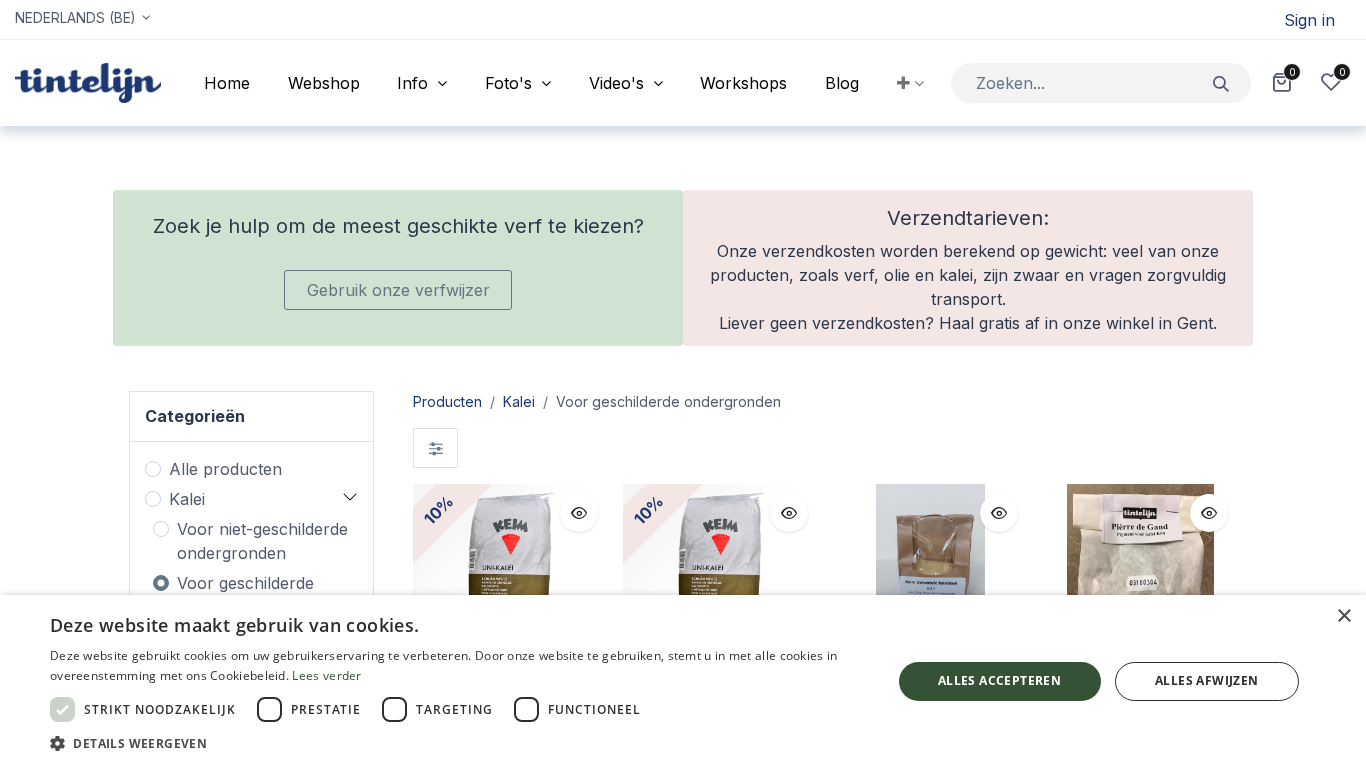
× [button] (1343, 616)
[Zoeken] (1221, 82)
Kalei (187, 499)
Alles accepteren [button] (999, 680)
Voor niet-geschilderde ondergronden (262, 541)
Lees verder (326, 675)
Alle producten (225, 469)
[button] (910, 83)
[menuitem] (227, 83)
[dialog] (683, 681)
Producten (447, 401)
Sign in (1309, 20)
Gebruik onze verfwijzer (398, 290)
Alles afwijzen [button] (1207, 680)
